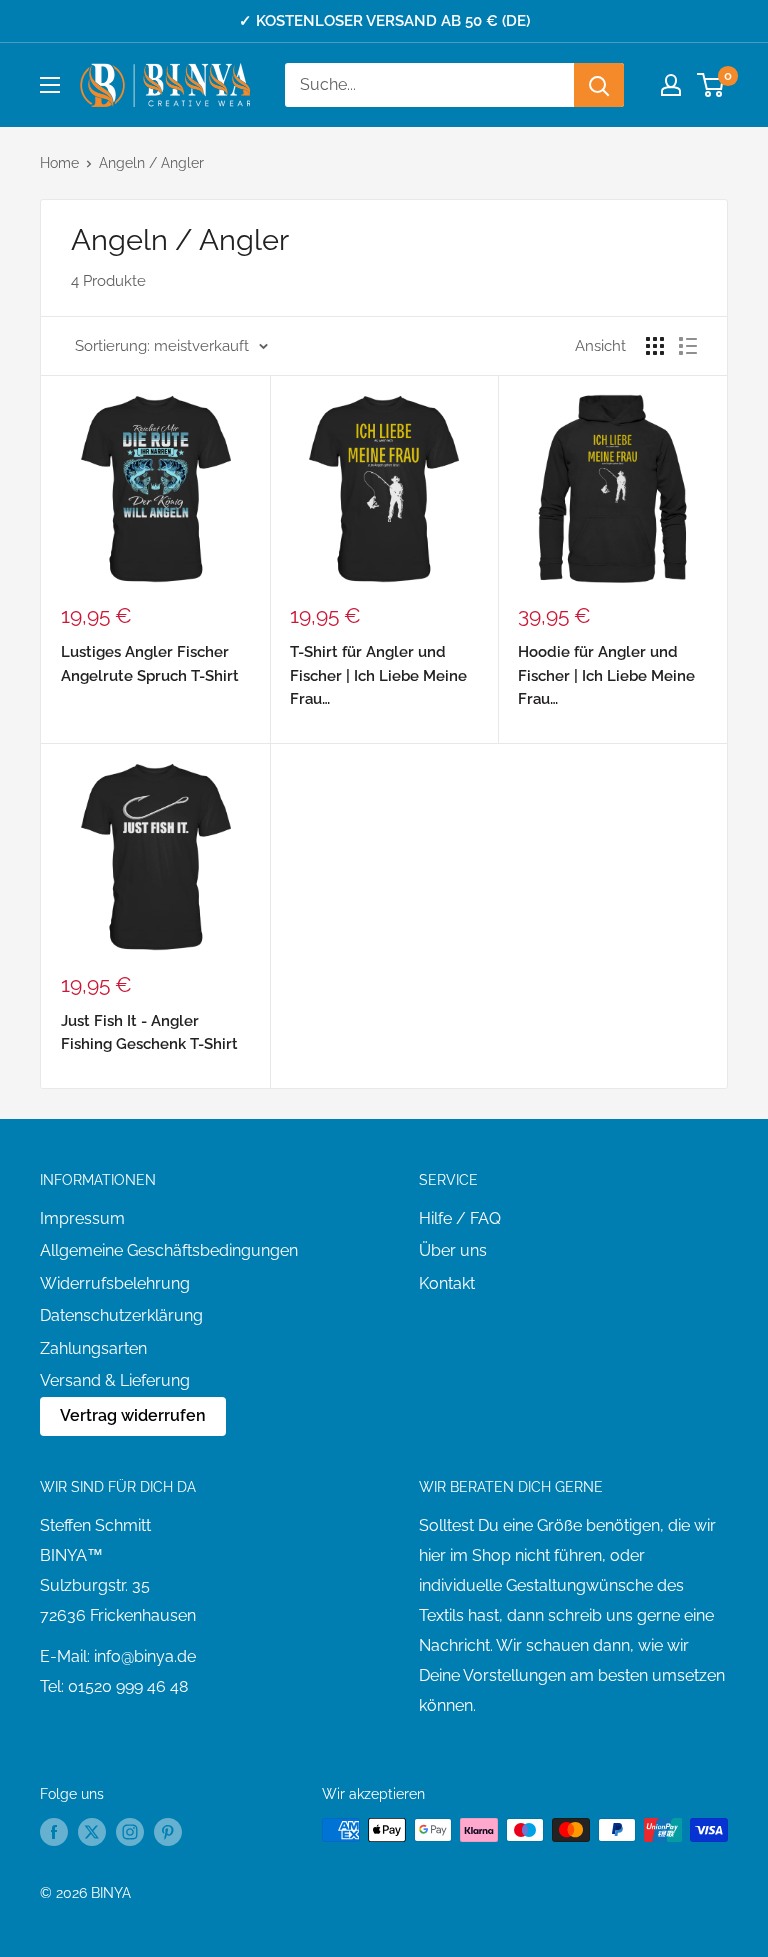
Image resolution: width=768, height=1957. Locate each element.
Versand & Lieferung (115, 1380)
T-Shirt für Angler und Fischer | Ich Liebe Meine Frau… (378, 675)
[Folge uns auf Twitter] (92, 1832)
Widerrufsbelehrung (115, 1283)
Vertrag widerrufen (133, 1415)
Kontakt (447, 1283)
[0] (711, 85)
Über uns (453, 1250)
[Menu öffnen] (50, 85)
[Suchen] (599, 85)
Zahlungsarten (93, 1348)
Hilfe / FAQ (460, 1218)
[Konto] (671, 85)
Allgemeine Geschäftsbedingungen (169, 1250)
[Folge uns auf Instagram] (130, 1832)
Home (59, 163)
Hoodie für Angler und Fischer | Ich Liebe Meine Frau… (606, 675)
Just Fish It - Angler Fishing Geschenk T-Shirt (149, 1032)
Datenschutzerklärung (121, 1315)
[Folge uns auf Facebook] (54, 1832)
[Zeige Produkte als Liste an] (688, 346)
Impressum (82, 1218)
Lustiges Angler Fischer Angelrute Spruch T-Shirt (150, 663)
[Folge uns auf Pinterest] (168, 1832)
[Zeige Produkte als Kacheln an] (655, 346)
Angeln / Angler (151, 163)
